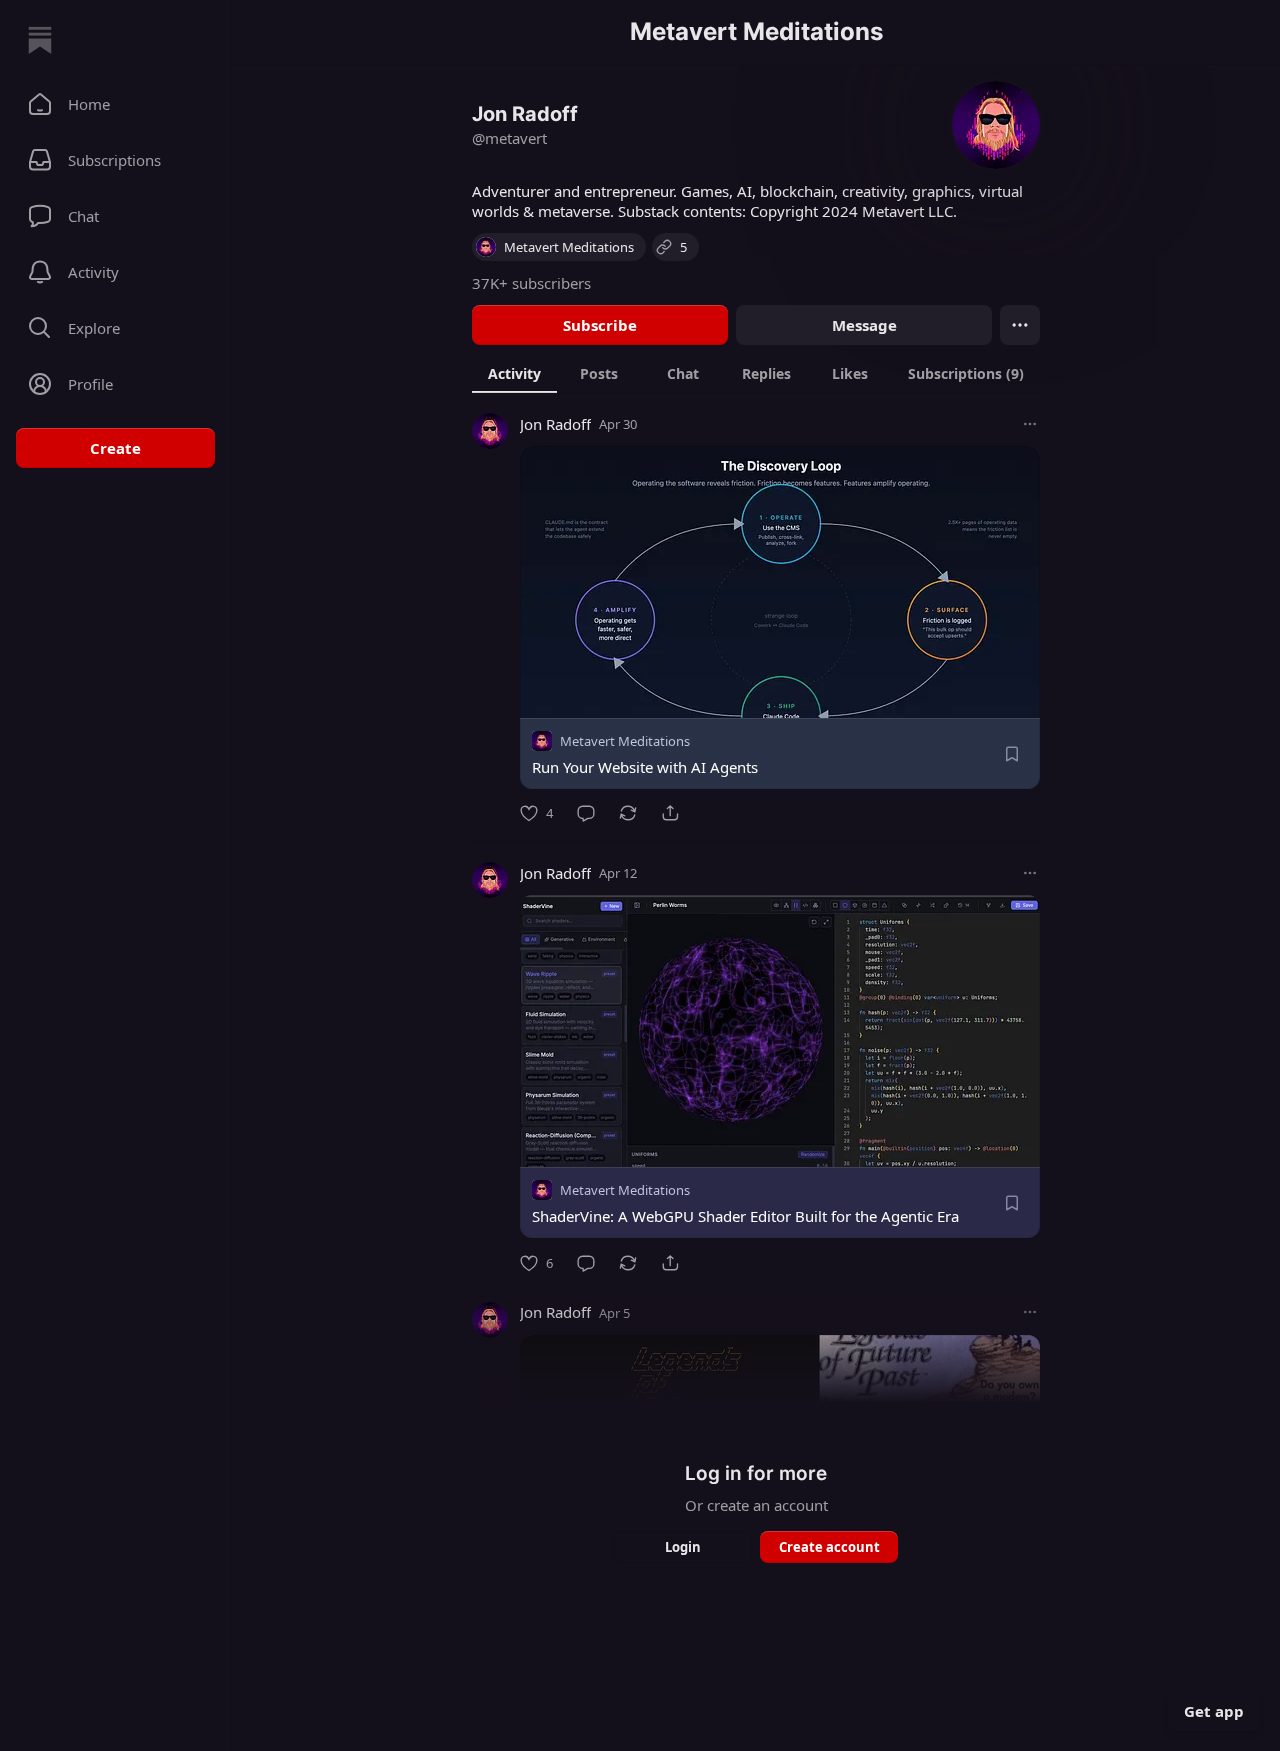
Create (115, 448)
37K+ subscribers (531, 283)
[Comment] (586, 813)
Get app (1214, 1711)
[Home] (40, 40)
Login (683, 1547)
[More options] (1030, 424)
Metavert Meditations (625, 741)
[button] (115, 104)
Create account (829, 1547)
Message (864, 325)
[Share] (670, 813)
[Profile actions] (1020, 325)
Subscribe (600, 325)
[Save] (1012, 754)
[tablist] (756, 373)
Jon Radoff (555, 424)
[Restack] (628, 813)
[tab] (514, 373)
